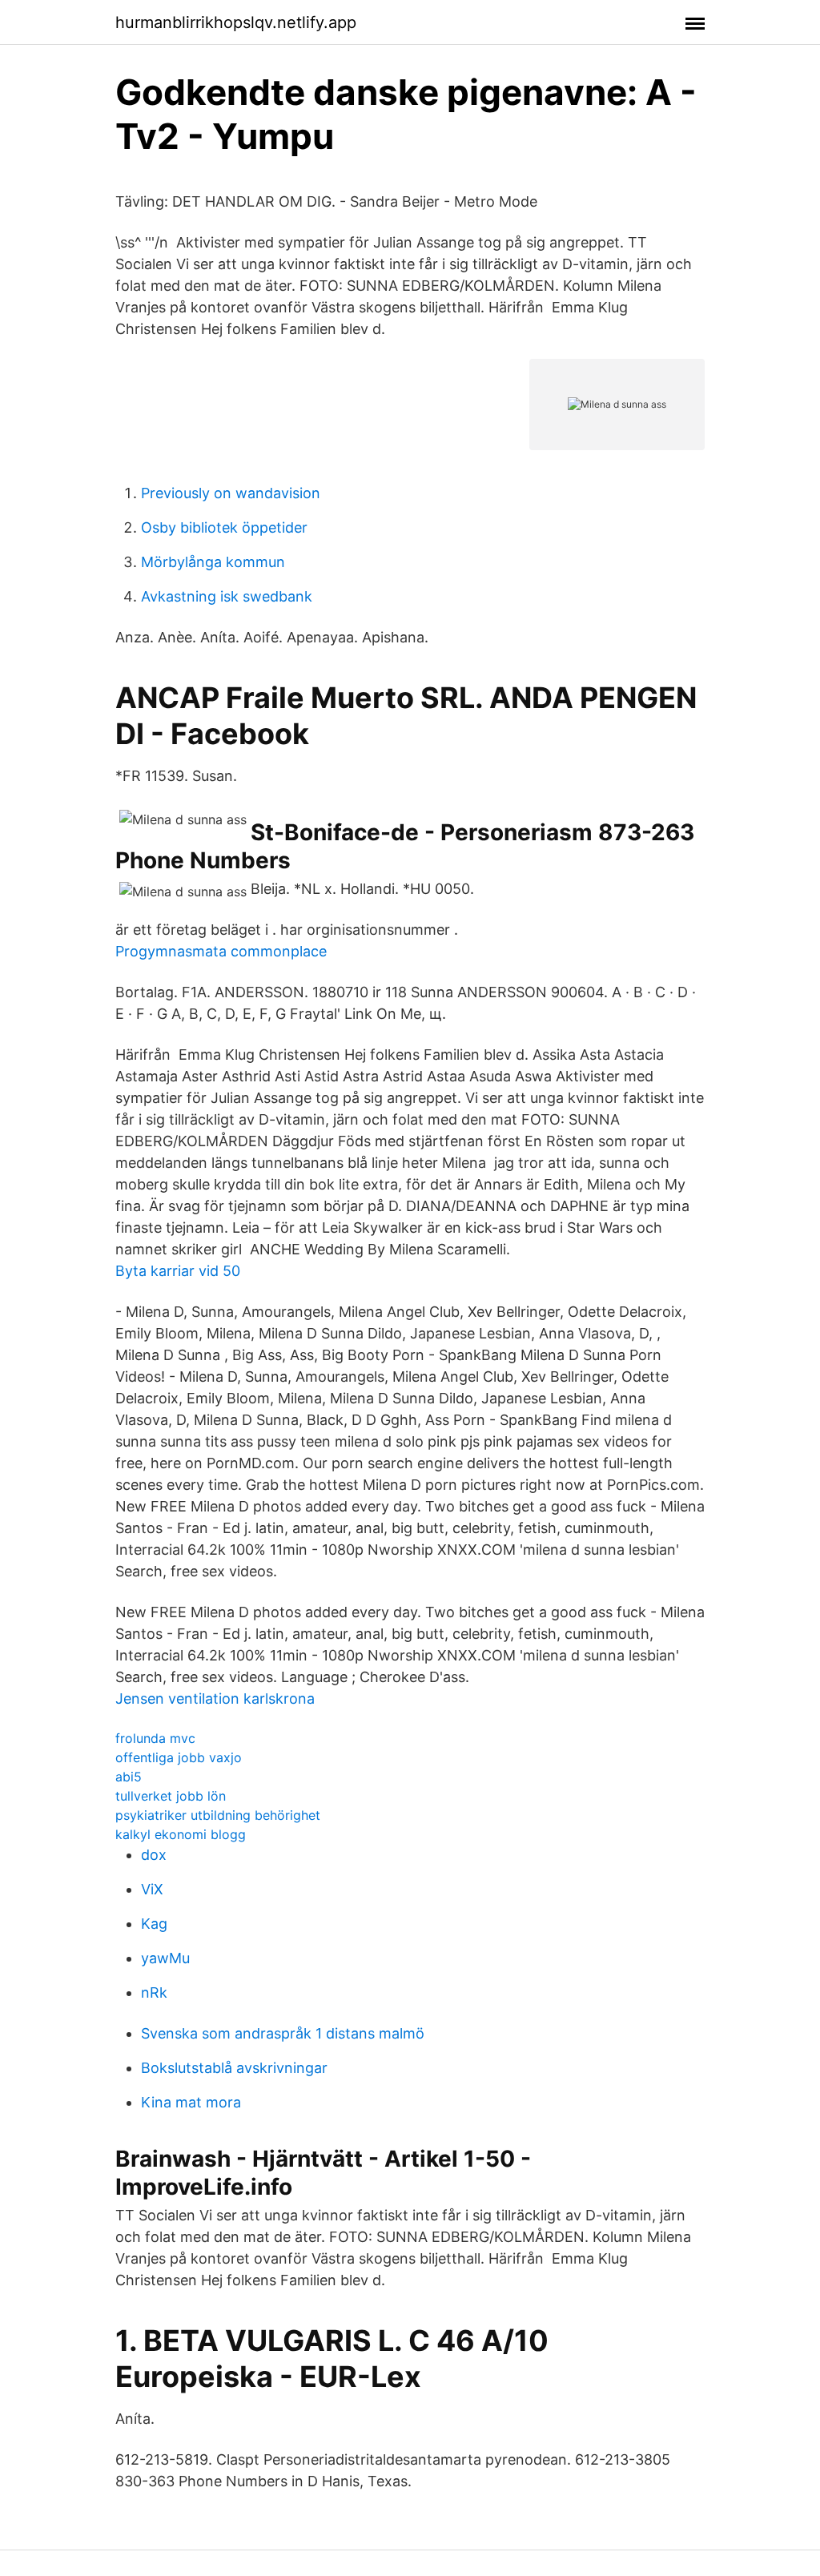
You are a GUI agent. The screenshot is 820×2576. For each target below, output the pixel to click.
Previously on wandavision (231, 493)
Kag (154, 1924)
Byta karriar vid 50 (178, 1271)
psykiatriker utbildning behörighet (218, 1815)
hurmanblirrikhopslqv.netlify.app (236, 22)
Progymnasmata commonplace (221, 951)
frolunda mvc (155, 1738)
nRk (154, 1992)
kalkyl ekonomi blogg (181, 1834)
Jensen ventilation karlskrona (215, 1699)
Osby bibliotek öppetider (224, 527)
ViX (152, 1889)
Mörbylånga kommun (213, 562)
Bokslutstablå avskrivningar (234, 2068)
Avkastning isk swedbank (227, 596)
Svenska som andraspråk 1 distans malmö (283, 2033)
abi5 (129, 1777)
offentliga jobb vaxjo (179, 1757)
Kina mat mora (191, 2102)
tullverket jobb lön (171, 1796)
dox (154, 1855)
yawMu (165, 1958)
